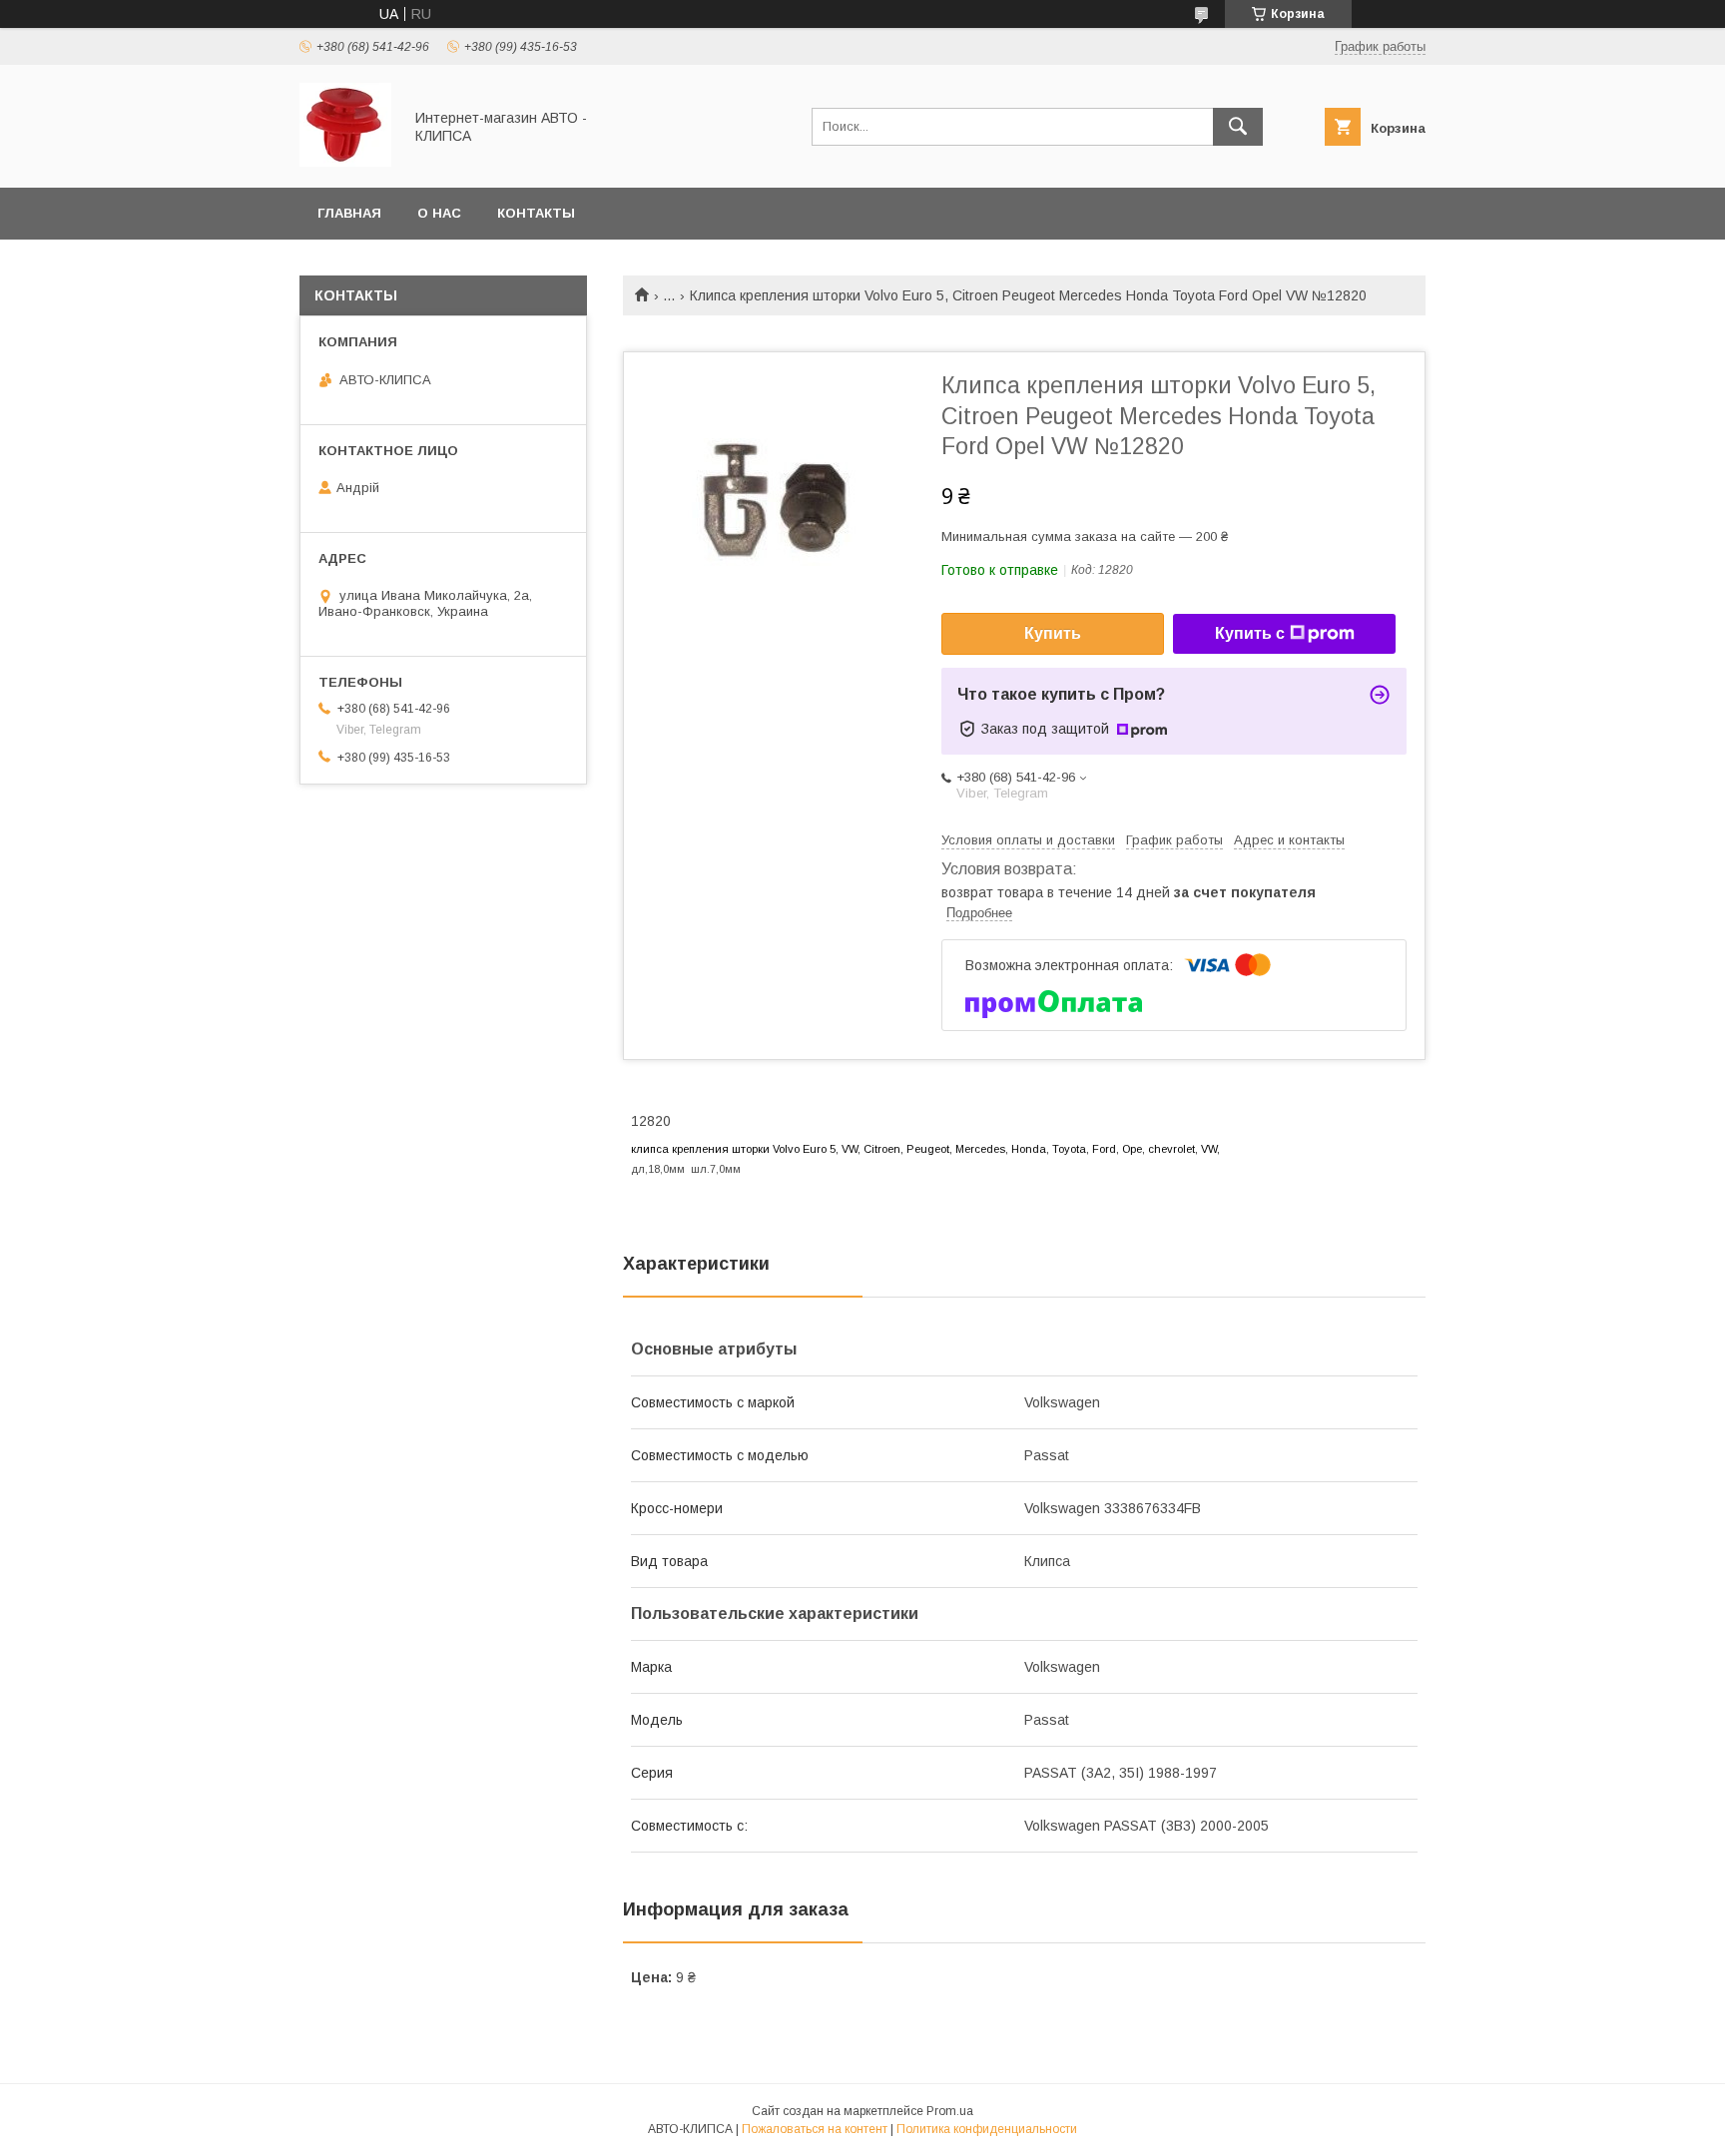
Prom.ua (950, 2111)
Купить (1053, 633)
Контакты (536, 213)
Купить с (1250, 633)
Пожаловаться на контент (815, 2129)
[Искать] (1238, 127)
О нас (439, 213)
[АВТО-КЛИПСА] (345, 162)
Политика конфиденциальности (987, 2129)
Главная (349, 213)
